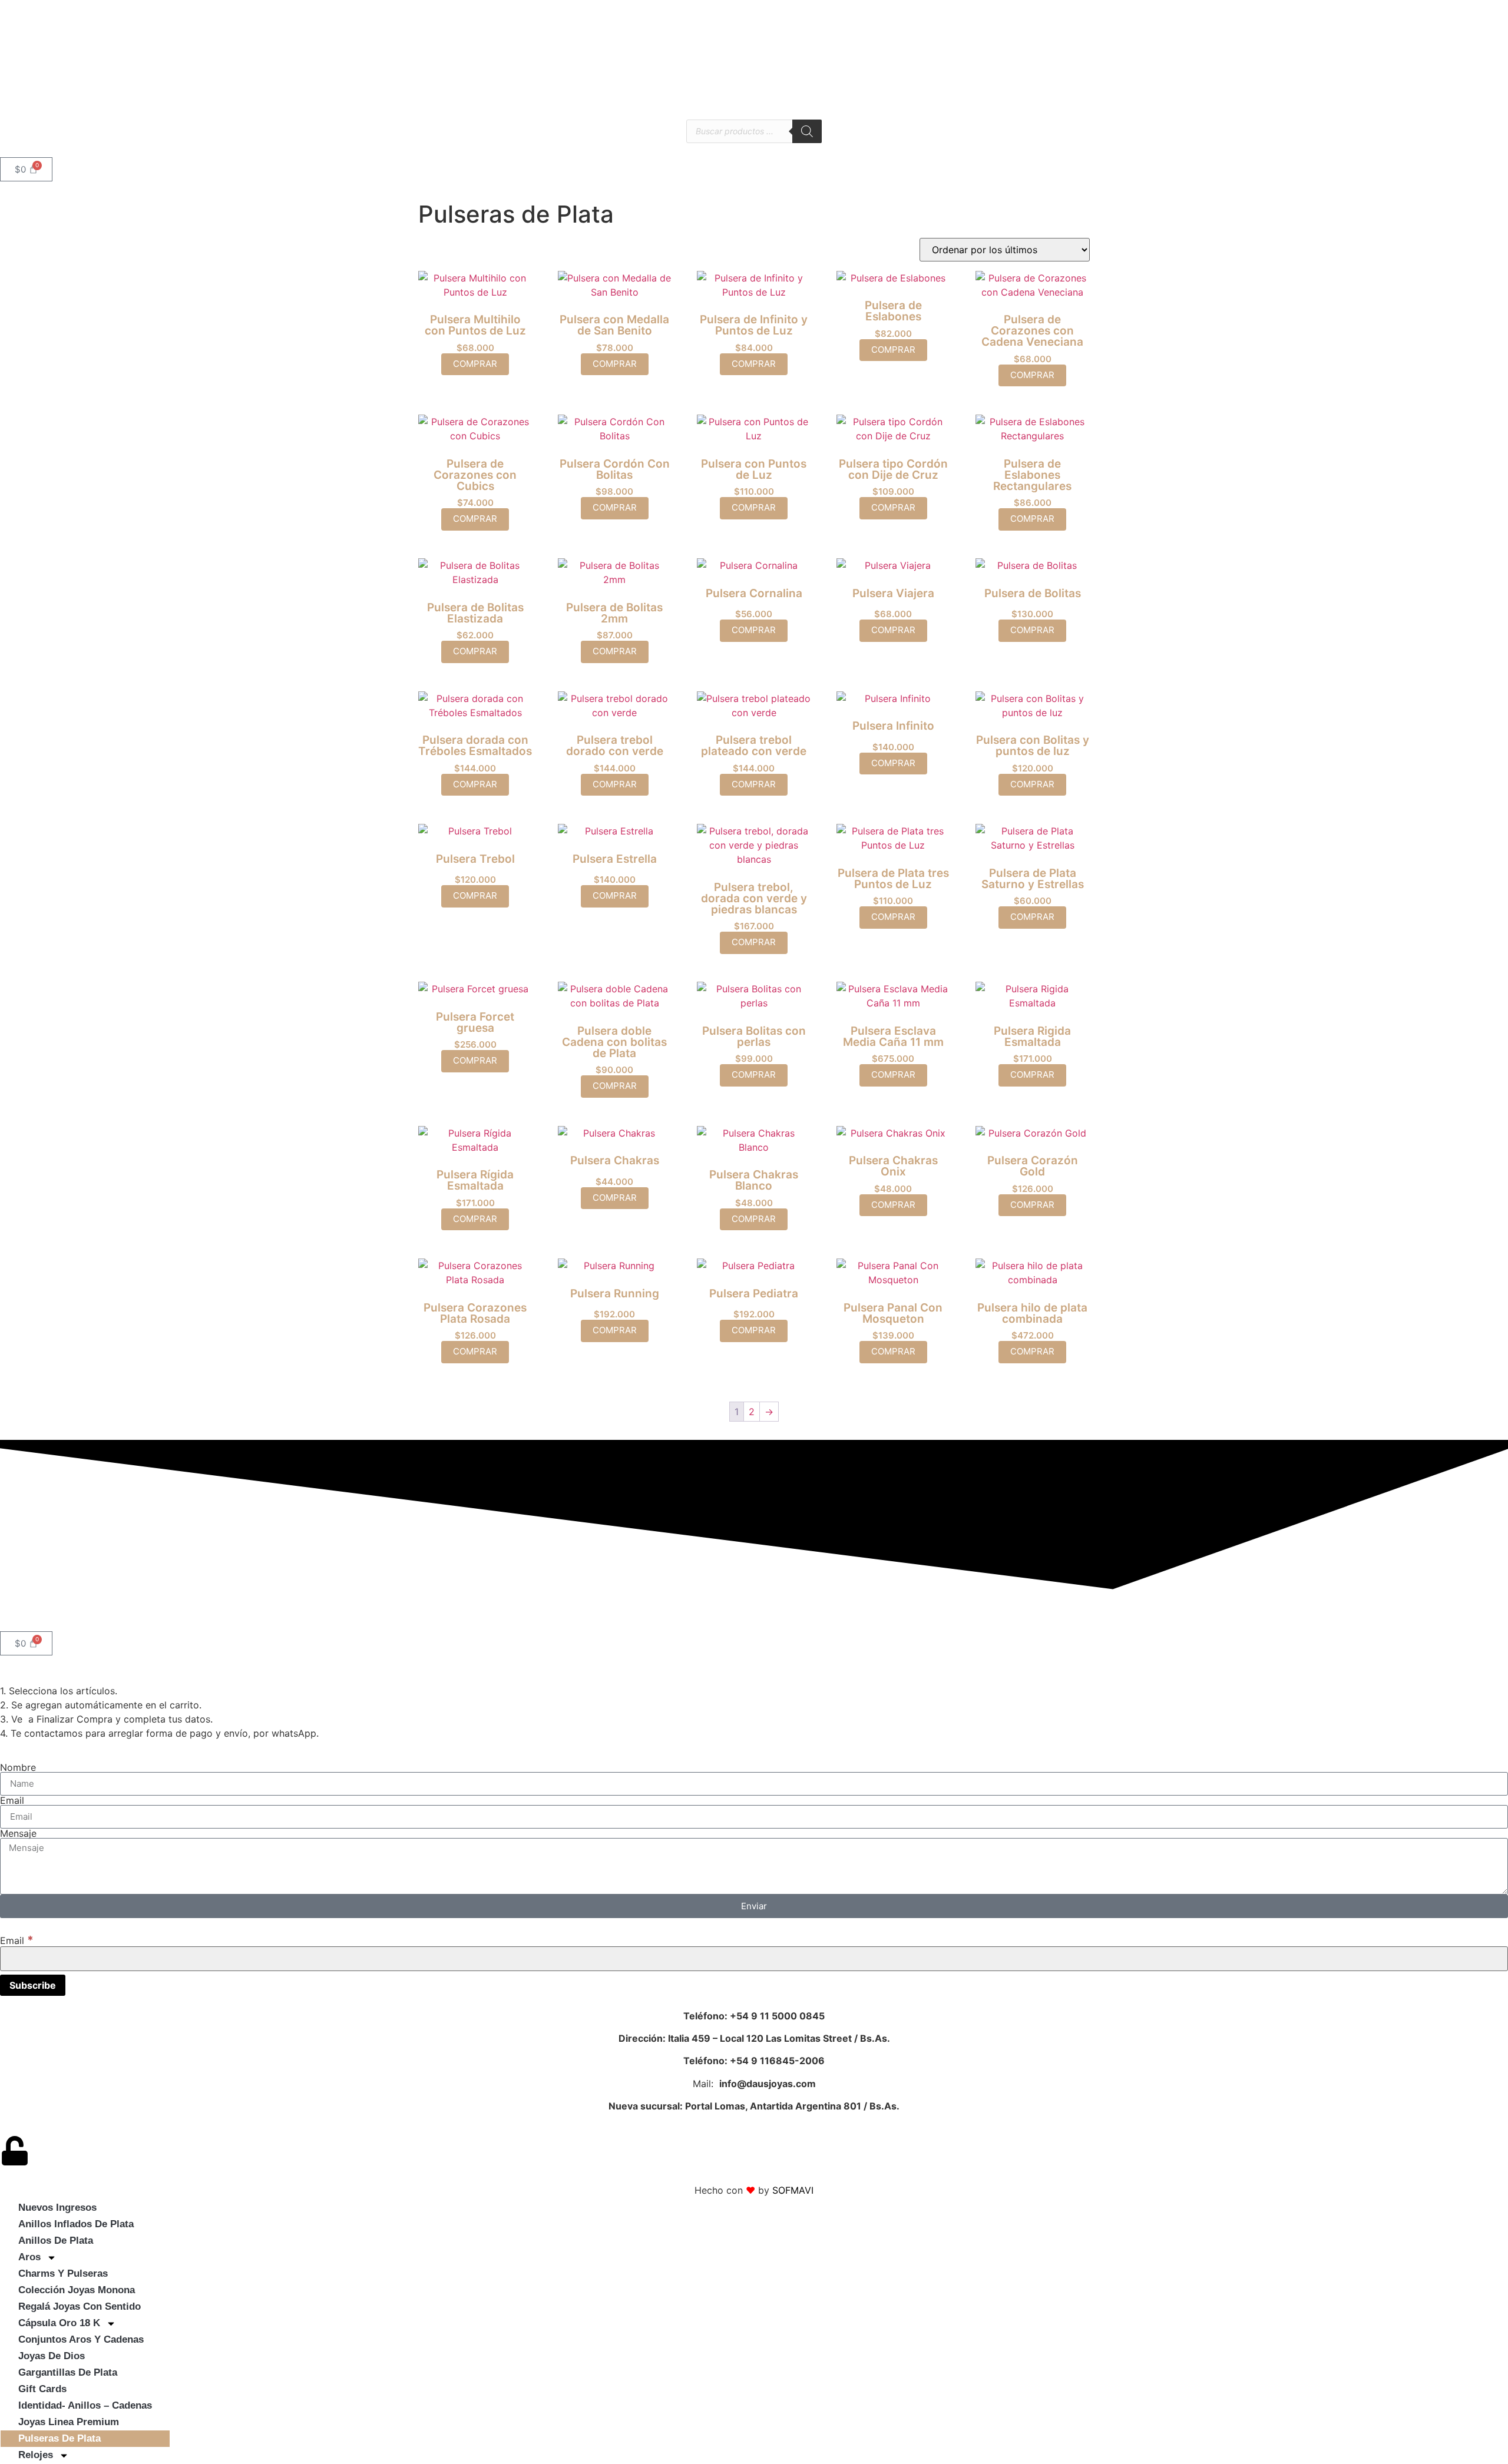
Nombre (18, 1767)
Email (12, 1800)
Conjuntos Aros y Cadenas (81, 2339)
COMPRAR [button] (475, 364)
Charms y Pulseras (63, 2273)
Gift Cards (42, 2389)
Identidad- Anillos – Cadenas (85, 2405)
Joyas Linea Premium (69, 2422)
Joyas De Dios (52, 2356)
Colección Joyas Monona (77, 2290)
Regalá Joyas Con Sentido (80, 2306)
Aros (29, 2257)
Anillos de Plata (56, 2241)
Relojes (36, 2455)
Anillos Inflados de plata (76, 2224)
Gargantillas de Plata (68, 2372)
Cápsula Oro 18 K (59, 2323)
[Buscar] (807, 131)
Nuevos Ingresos (57, 2208)
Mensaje (18, 1833)
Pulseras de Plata (59, 2438)
